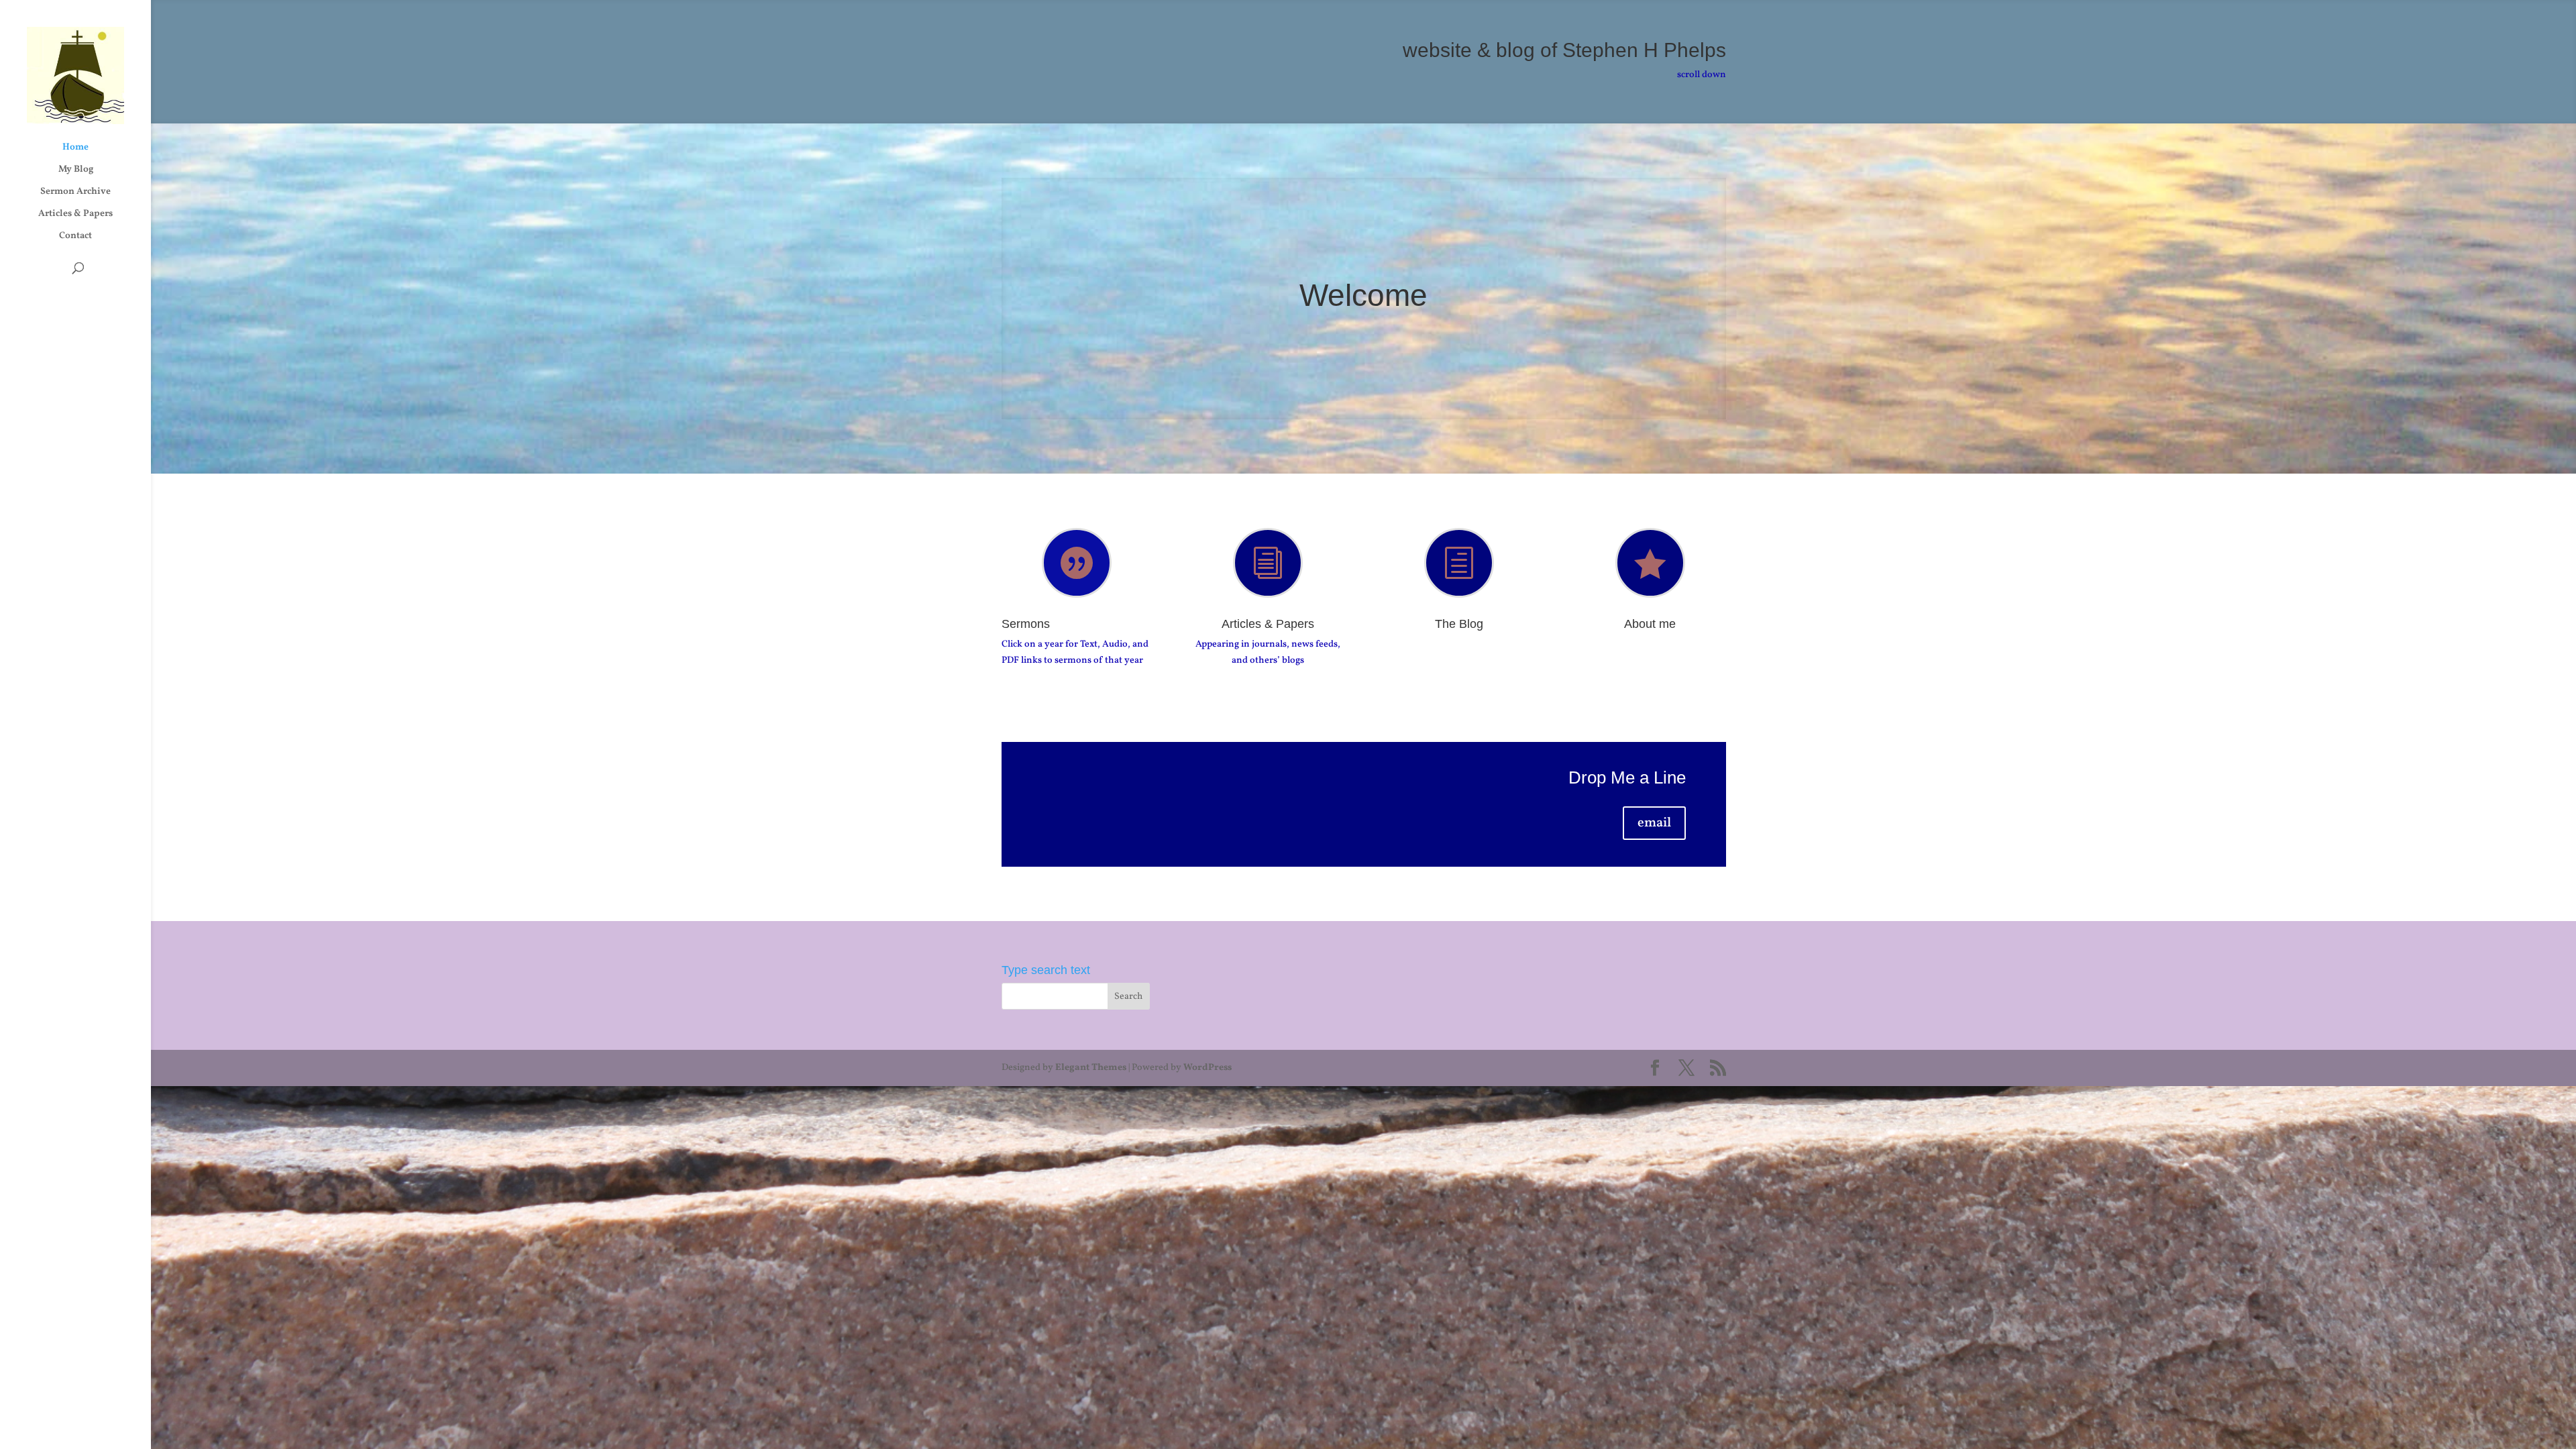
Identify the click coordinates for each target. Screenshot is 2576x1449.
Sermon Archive (75, 193)
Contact (75, 237)
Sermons (1026, 624)
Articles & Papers (75, 215)
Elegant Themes (1091, 1068)
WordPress (1207, 1068)
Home (75, 148)
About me (1650, 624)
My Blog (76, 170)
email (1654, 823)
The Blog (1459, 624)
